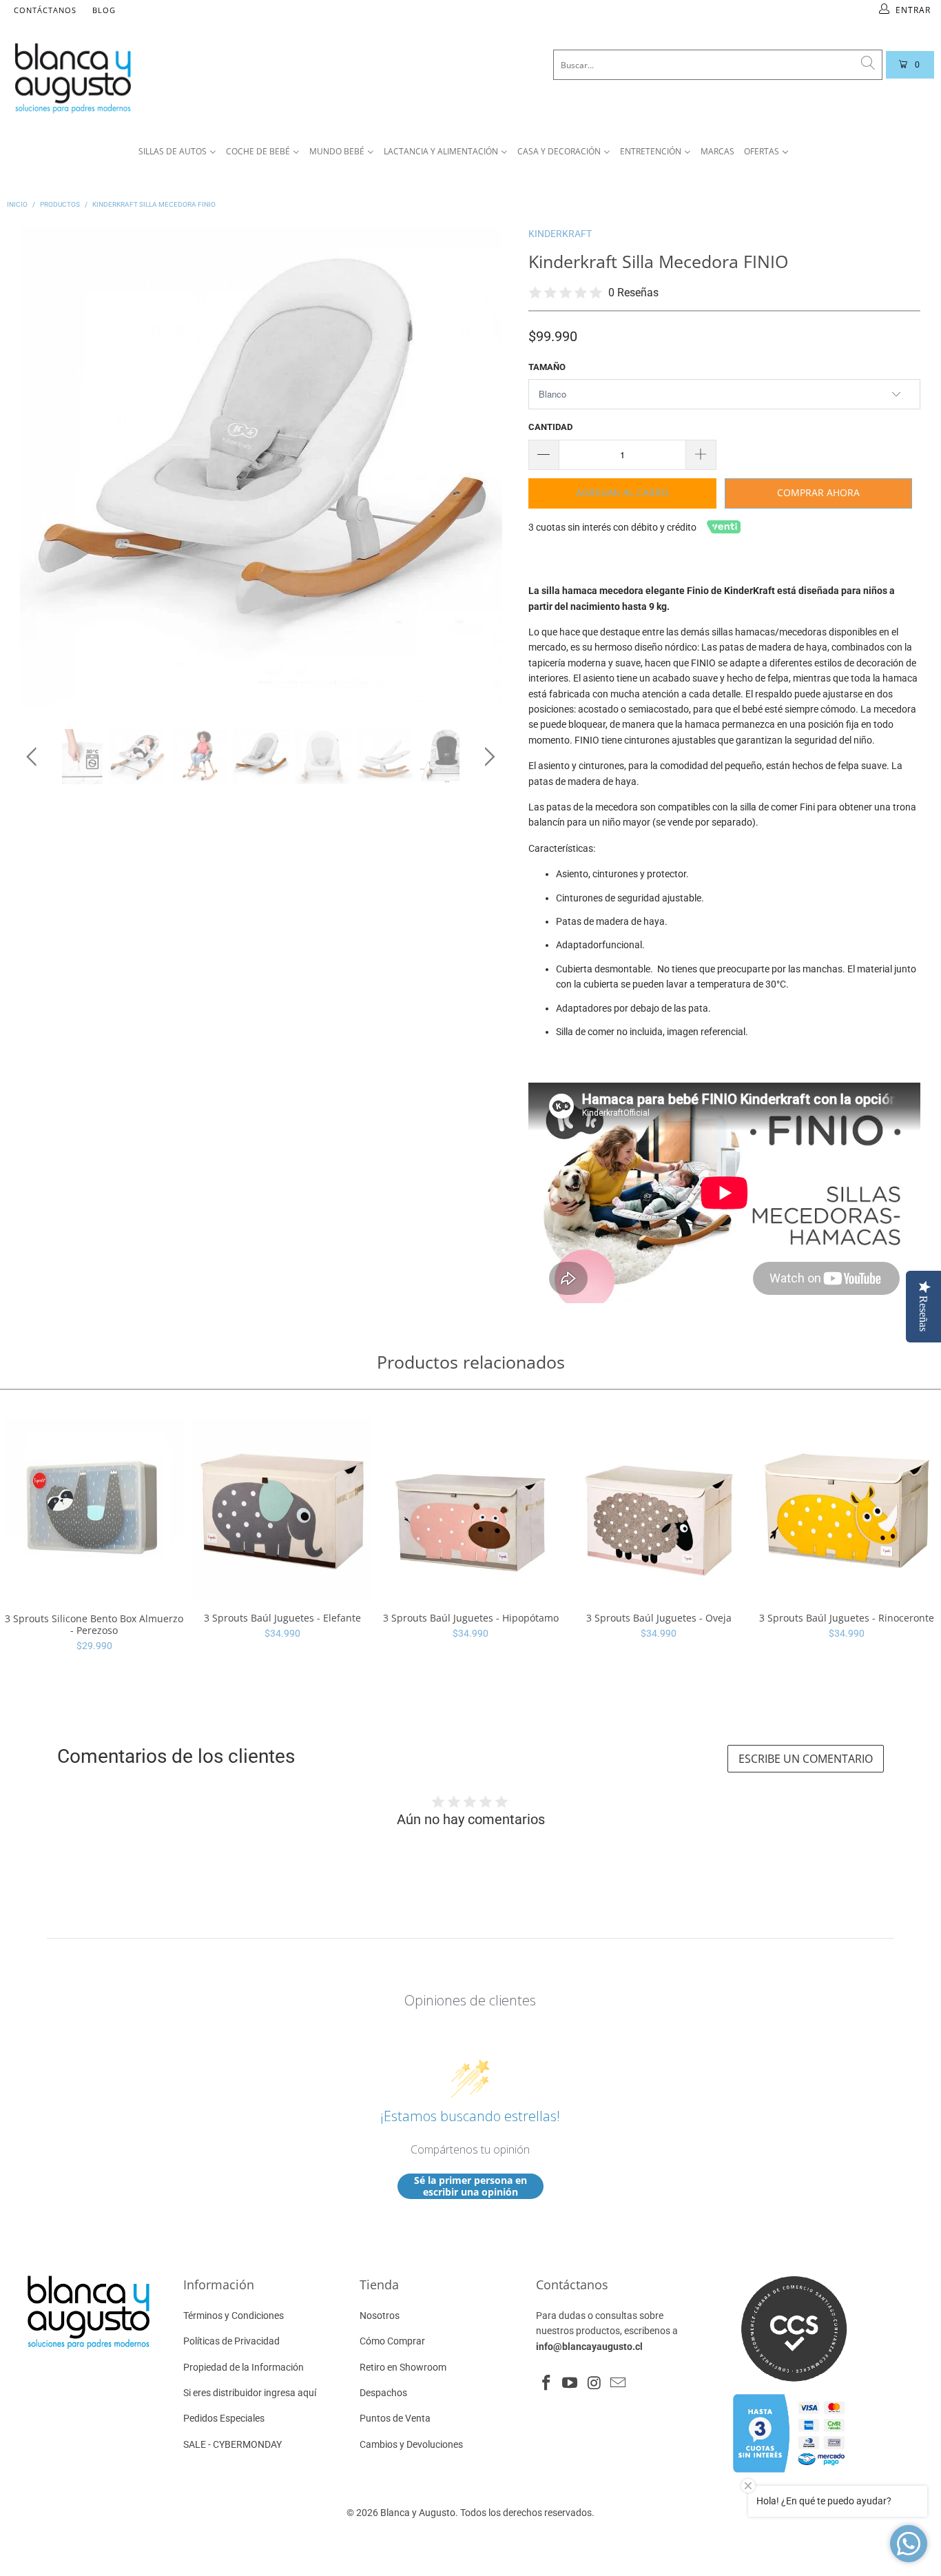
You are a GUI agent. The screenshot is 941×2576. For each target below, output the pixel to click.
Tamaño (547, 367)
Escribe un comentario (806, 1759)
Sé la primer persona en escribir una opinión (470, 2186)
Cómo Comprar (392, 2341)
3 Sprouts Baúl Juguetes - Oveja (659, 1508)
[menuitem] (177, 152)
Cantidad (550, 427)
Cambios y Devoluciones (411, 2444)
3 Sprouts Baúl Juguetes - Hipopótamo (470, 1508)
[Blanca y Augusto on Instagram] (594, 2384)
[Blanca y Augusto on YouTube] (570, 2384)
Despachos (383, 2393)
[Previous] (34, 467)
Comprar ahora (818, 492)
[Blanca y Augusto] (176, 78)
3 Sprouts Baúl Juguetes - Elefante (282, 1508)
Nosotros (380, 2316)
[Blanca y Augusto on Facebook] (546, 2384)
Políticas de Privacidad (231, 2341)
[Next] (487, 467)
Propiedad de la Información (244, 2367)
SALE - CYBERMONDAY (232, 2444)
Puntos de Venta (395, 2418)
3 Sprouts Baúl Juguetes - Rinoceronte (847, 1508)
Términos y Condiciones (234, 2316)
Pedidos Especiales (224, 2418)
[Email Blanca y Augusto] (618, 2384)
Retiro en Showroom (403, 2367)
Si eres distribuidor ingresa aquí (250, 2393)
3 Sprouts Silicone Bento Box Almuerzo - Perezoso (94, 1509)
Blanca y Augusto (418, 2513)
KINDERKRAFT (560, 234)
